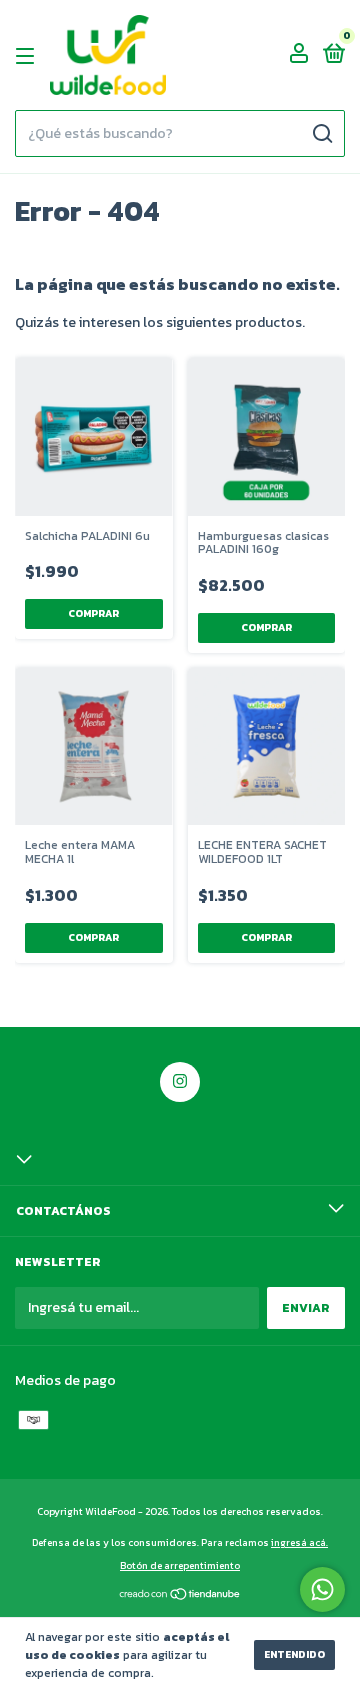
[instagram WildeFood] (180, 1082)
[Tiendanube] (180, 1596)
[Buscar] (321, 134)
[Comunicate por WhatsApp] (322, 1589)
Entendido (294, 1654)
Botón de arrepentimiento (180, 1565)
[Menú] (28, 56)
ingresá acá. (299, 1542)
